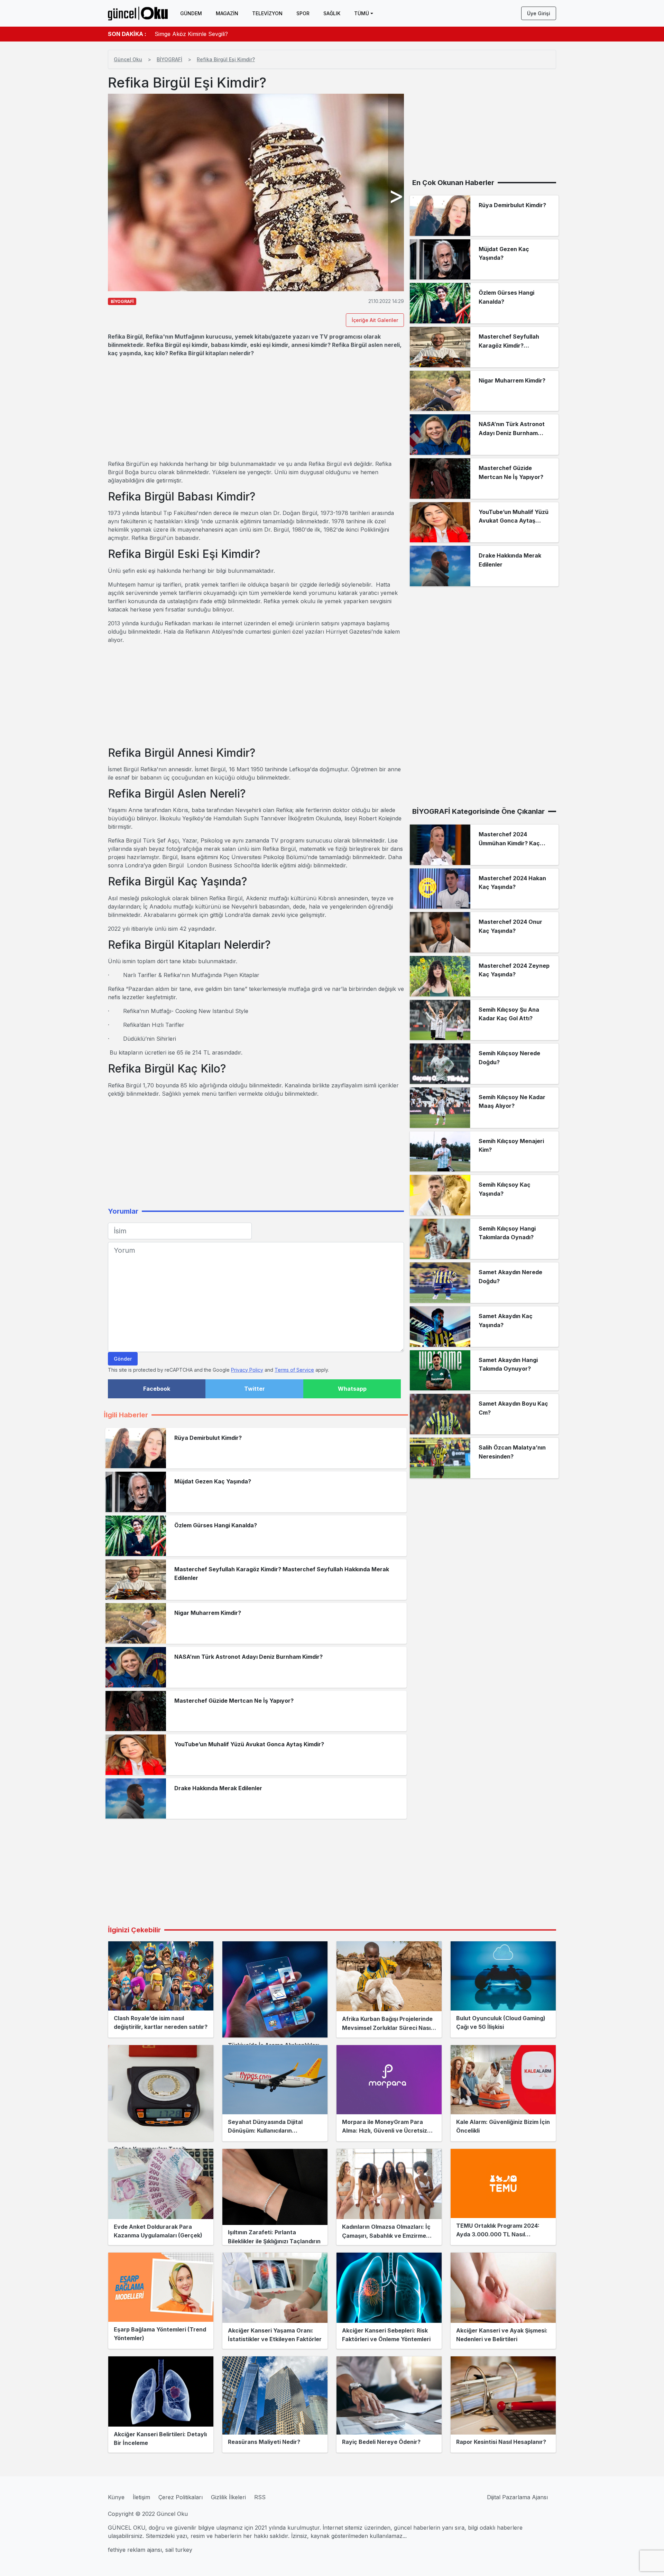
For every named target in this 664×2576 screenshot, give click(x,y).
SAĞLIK (332, 13)
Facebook (157, 1389)
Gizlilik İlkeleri (228, 2497)
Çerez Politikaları (181, 2497)
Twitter (255, 1389)
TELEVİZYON (267, 13)
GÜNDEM (191, 13)
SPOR (303, 13)
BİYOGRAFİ (169, 59)
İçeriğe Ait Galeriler (375, 320)
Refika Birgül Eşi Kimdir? (226, 59)
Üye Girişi (539, 13)
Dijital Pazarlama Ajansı (517, 2497)
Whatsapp (352, 1389)
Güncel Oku (128, 59)
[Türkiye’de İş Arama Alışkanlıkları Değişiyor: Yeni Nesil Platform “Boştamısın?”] (275, 1989)
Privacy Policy (247, 1370)
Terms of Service (294, 1370)
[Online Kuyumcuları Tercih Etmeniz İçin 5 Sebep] (161, 2093)
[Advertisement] (256, 408)
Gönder (123, 1359)
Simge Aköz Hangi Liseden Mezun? (201, 34)
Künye (116, 2497)
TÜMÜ (362, 13)
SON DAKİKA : (127, 34)
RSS (260, 2497)
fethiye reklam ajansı (135, 2550)
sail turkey (179, 2550)
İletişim (141, 2497)
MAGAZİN (227, 13)
